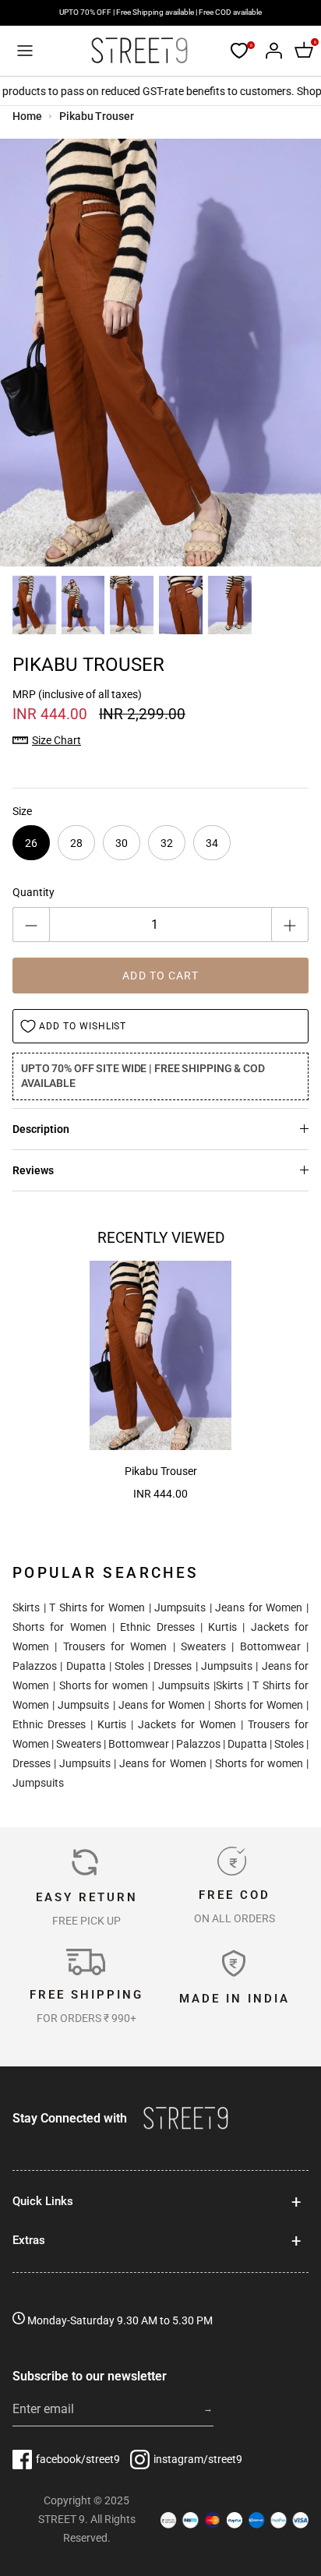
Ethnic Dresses (157, 1627)
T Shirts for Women (97, 1607)
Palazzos (35, 1666)
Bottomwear (270, 1646)
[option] (160, 353)
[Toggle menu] (25, 51)
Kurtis (222, 1627)
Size (22, 811)
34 (212, 843)
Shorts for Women (60, 1627)
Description (41, 1129)
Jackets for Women (187, 1724)
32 (167, 843)
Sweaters (203, 1646)
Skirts (26, 1607)
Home (27, 116)
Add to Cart (160, 976)
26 (31, 843)
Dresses (173, 1666)
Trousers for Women (115, 1646)
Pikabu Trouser (96, 116)
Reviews (33, 1170)
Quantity (34, 892)
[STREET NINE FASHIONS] (139, 51)
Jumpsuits (180, 1607)
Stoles (129, 1666)
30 (122, 843)
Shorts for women (104, 1685)
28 (76, 843)
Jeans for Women (259, 1607)
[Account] (270, 51)
